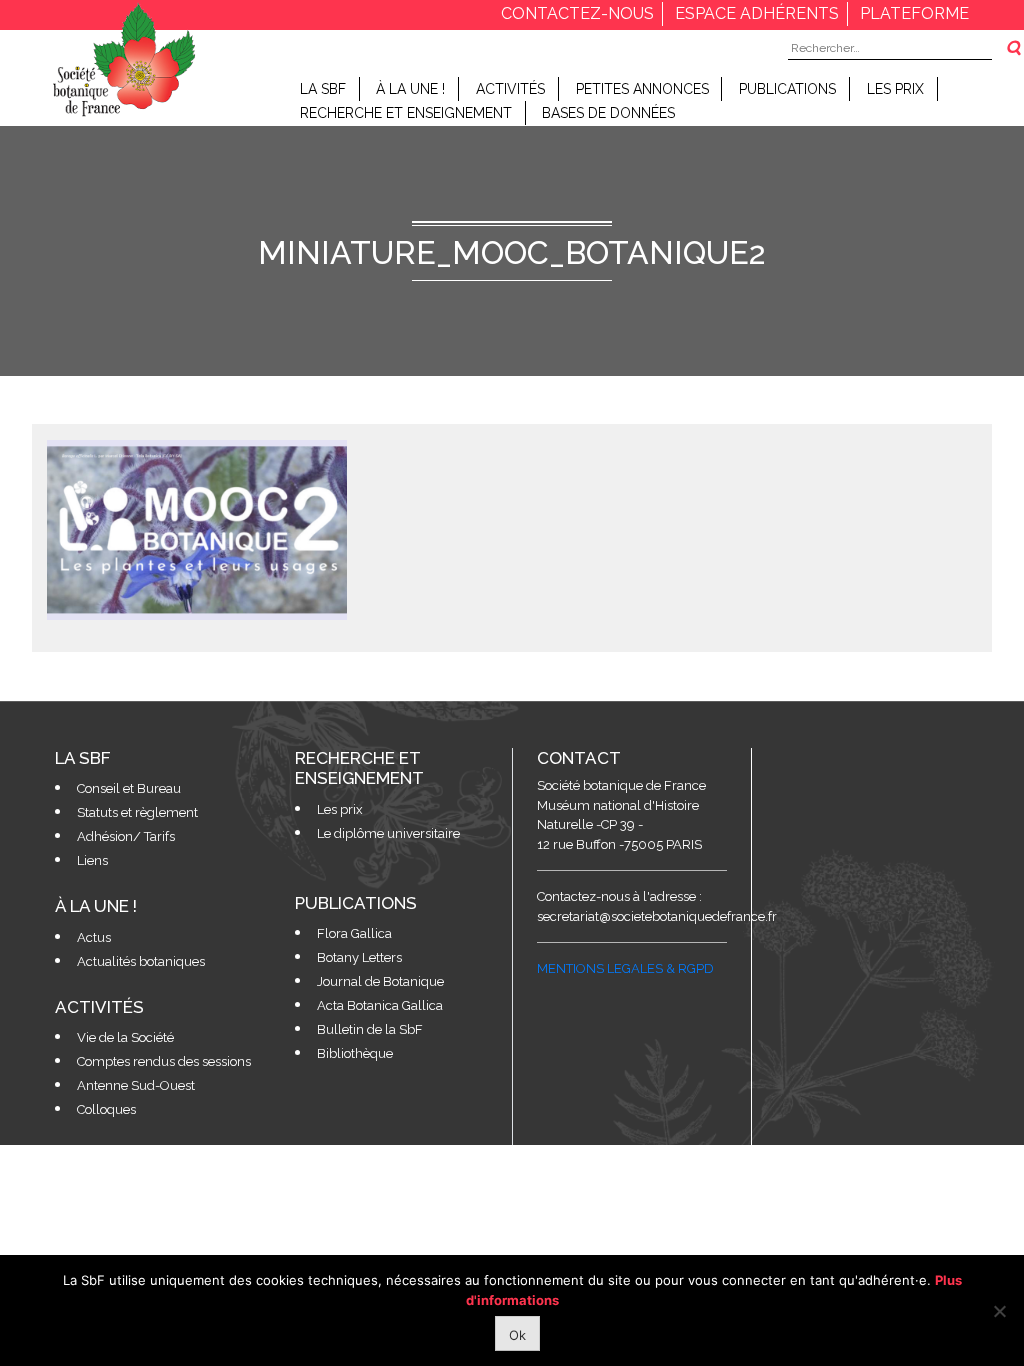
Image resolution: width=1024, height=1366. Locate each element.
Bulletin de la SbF (370, 1029)
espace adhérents (757, 13)
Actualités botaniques (141, 961)
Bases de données (608, 113)
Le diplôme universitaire (388, 833)
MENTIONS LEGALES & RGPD (625, 968)
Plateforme (914, 13)
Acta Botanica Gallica (380, 1005)
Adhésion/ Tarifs (126, 836)
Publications (787, 89)
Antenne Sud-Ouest (136, 1085)
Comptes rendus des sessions (164, 1061)
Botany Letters (359, 957)
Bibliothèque (355, 1053)
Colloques (106, 1109)
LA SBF (323, 89)
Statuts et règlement (137, 812)
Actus (94, 937)
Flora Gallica (354, 933)
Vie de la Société (125, 1037)
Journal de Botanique (380, 981)
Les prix (895, 89)
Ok (517, 1335)
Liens (92, 860)
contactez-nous (577, 13)
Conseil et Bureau (129, 788)
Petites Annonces (642, 89)
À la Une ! (410, 89)
